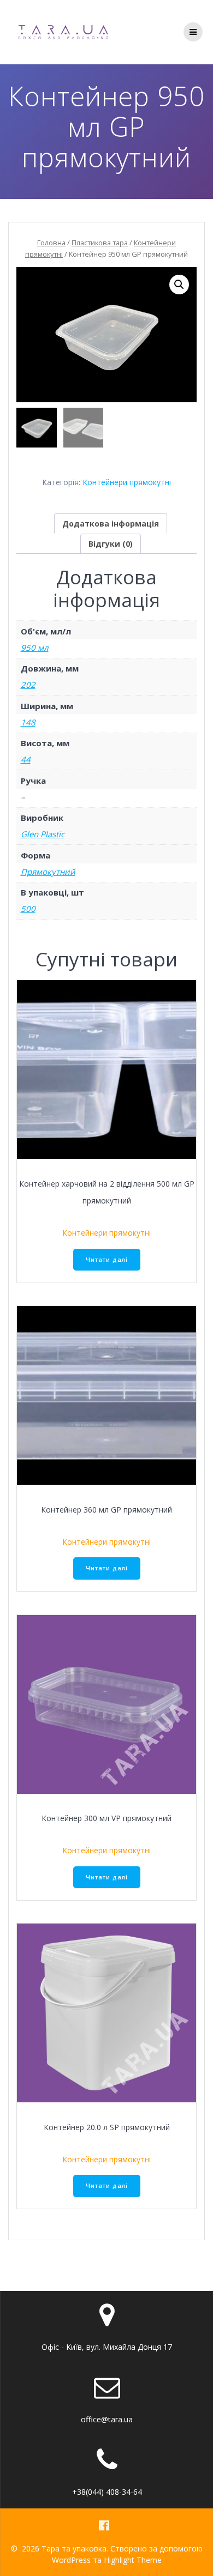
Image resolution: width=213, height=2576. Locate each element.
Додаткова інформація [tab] (111, 524)
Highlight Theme (133, 2560)
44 (26, 759)
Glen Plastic (43, 834)
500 (28, 909)
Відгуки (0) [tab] (111, 544)
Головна (51, 243)
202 (28, 685)
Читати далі (107, 1260)
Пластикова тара (100, 243)
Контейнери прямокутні (127, 482)
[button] (179, 285)
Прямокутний (48, 872)
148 (28, 722)
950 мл (35, 648)
